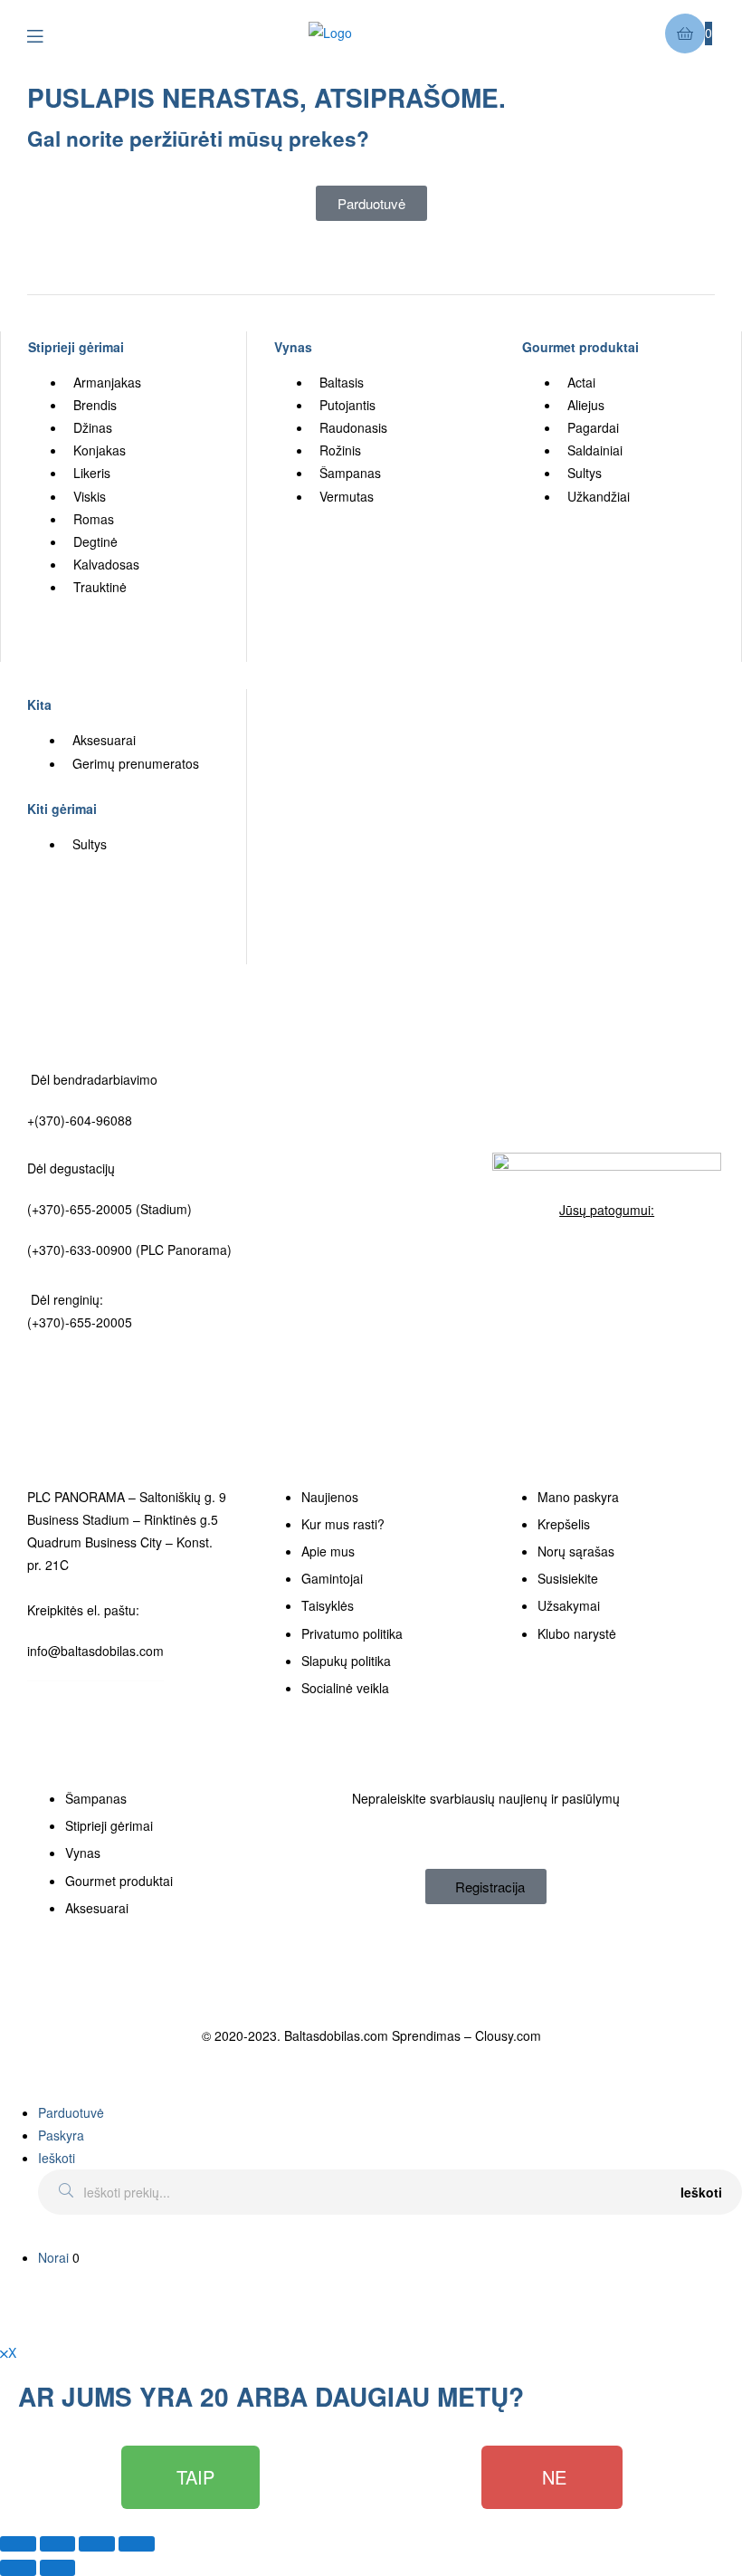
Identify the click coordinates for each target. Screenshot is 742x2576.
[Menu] (48, 34)
